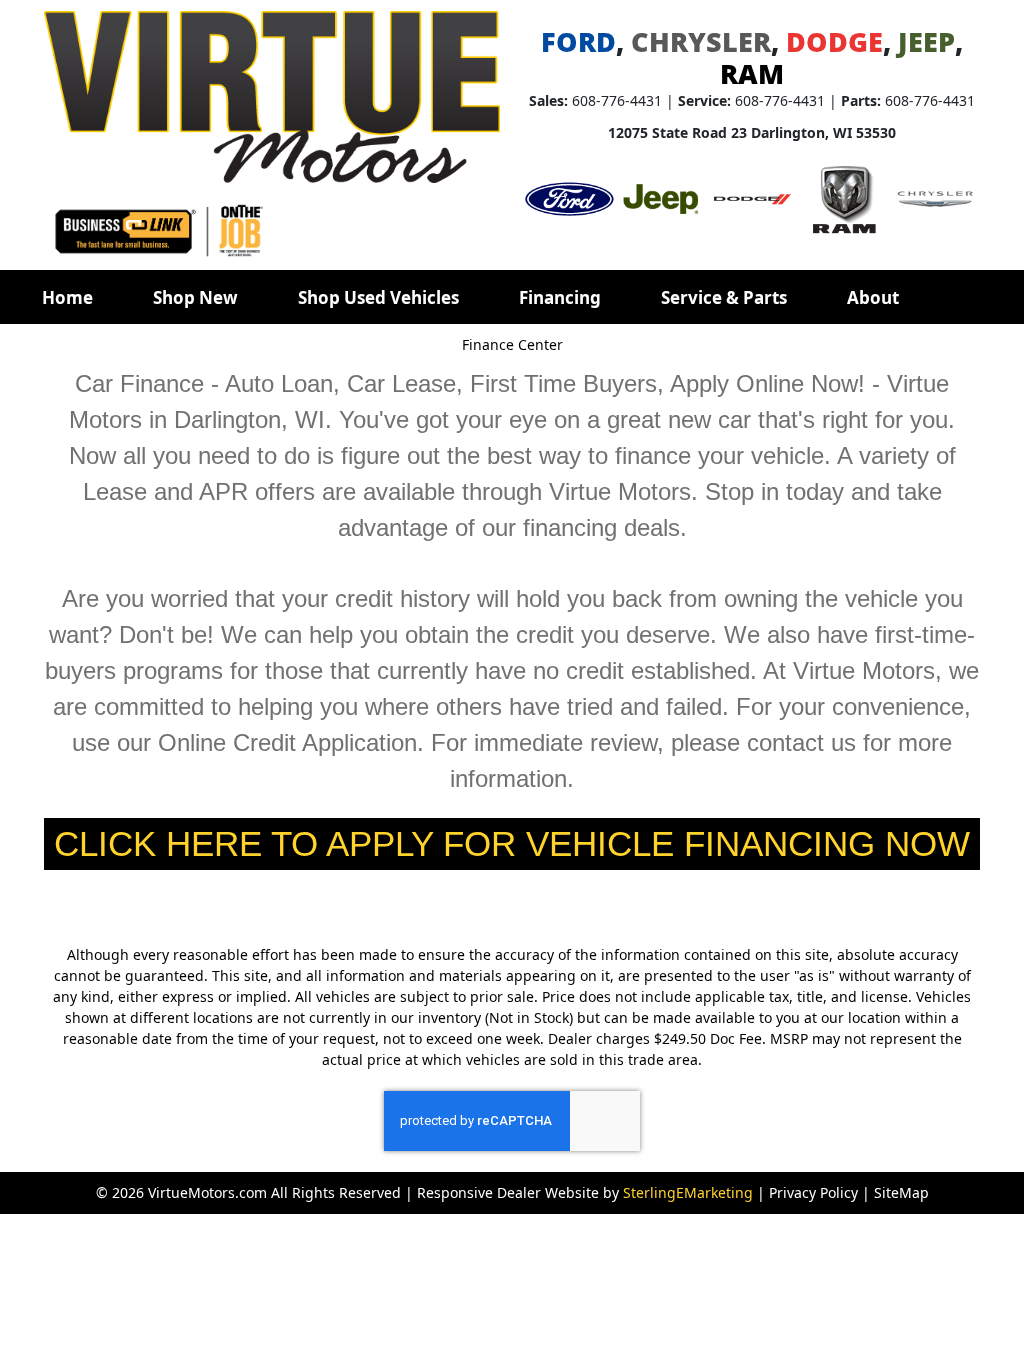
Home (67, 297)
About (873, 297)
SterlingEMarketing (688, 1192)
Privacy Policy (813, 1192)
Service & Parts (724, 297)
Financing (560, 297)
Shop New (195, 297)
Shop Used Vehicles (378, 297)
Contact (75, 352)
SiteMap (901, 1192)
